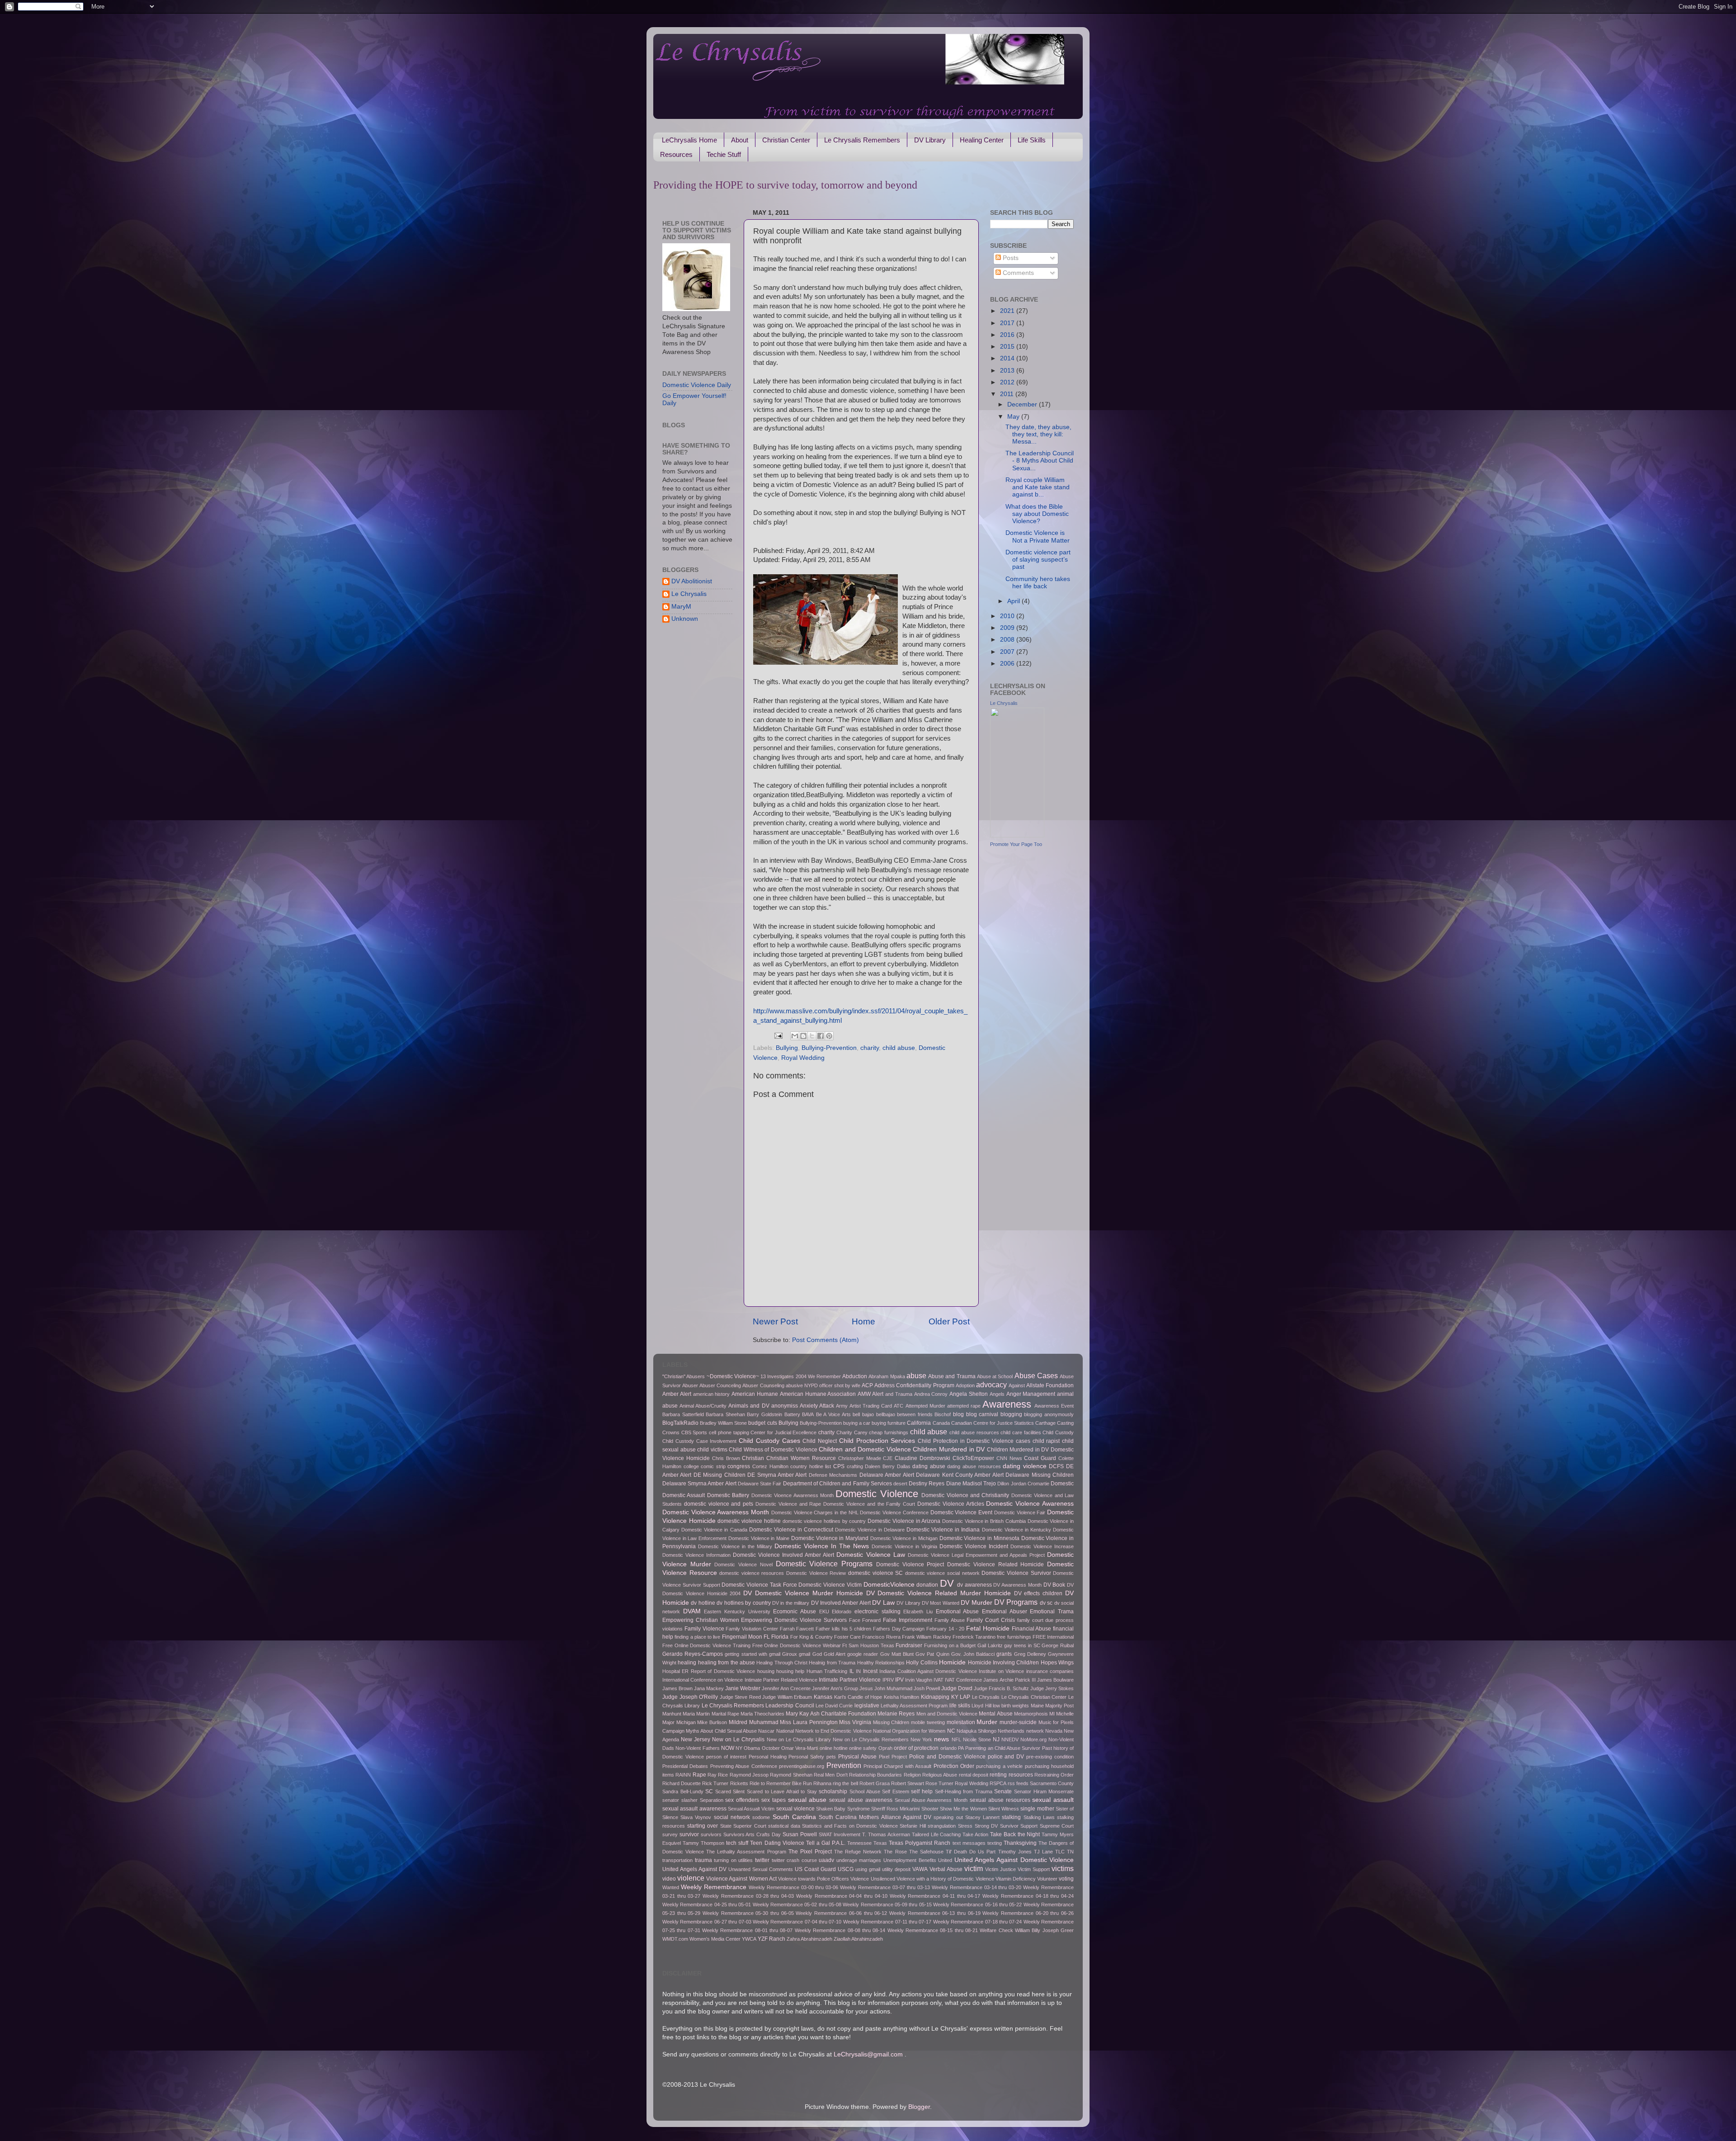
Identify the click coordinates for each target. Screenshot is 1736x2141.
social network (732, 1817)
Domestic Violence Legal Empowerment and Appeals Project (976, 1555)
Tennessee (859, 1843)
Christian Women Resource (801, 1458)
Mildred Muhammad (754, 1722)
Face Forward (865, 1620)
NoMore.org (1033, 1739)
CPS (839, 1466)
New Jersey (696, 1739)
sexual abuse (807, 1800)
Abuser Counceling (720, 1385)
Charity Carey (852, 1432)
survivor (689, 1834)
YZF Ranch (771, 1939)
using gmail (868, 1869)
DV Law (883, 1603)
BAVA (808, 1414)
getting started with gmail (752, 1654)
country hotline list (811, 1466)
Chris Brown (726, 1458)
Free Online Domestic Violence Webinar (797, 1645)
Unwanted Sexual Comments (761, 1869)
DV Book (1054, 1585)
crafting (855, 1466)
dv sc (1046, 1603)
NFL (956, 1739)
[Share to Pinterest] (829, 1036)
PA (961, 1748)
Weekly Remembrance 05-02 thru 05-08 (797, 1905)
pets (831, 1757)
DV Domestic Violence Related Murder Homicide (939, 1593)
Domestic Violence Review (816, 1573)
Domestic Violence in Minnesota (979, 1538)
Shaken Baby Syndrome (843, 1809)
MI (1052, 1714)
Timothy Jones (1015, 1852)
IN (858, 1671)
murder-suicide (1018, 1722)
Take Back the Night (1015, 1834)
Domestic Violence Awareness (1030, 1504)
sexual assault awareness (694, 1809)
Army (842, 1406)
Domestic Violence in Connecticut (791, 1530)
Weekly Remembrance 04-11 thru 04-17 (935, 1896)
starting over (703, 1826)
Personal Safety (806, 1757)
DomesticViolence (889, 1585)
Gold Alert (835, 1654)
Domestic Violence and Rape (788, 1504)
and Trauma (899, 1394)
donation (927, 1585)
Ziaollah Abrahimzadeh (858, 1939)
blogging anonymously (1049, 1414)
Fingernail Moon (742, 1637)
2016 (1008, 335)
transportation (677, 1860)
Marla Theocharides (762, 1714)
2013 (1008, 371)
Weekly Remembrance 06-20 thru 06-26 (1028, 1913)
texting (995, 1843)
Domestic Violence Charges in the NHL (815, 1512)
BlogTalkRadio (680, 1423)
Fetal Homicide (988, 1628)
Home (863, 1321)
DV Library (930, 140)
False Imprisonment (908, 1620)
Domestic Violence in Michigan (904, 1538)
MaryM (681, 607)
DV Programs (1016, 1602)
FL (767, 1637)
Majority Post (1059, 1706)
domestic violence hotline (749, 1521)
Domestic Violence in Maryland (830, 1538)
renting (998, 1775)
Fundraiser (909, 1645)
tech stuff (737, 1843)
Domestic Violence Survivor (1016, 1573)
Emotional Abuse (958, 1612)
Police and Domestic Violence (947, 1757)
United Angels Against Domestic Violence (1014, 1860)
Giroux (790, 1654)
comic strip (713, 1466)
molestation (961, 1722)
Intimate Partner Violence (850, 1680)
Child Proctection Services (877, 1441)
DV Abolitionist (692, 581)
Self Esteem (896, 1791)
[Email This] (795, 1036)
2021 (1008, 311)
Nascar (766, 1731)
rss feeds (1018, 1783)
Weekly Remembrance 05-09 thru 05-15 (887, 1905)
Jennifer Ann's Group (835, 1688)
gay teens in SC (1022, 1645)
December (1023, 404)
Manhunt (672, 1714)
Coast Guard (1040, 1458)
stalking (1011, 1817)
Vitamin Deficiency (1016, 1879)
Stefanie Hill (913, 1826)
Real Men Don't (831, 1775)
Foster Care (847, 1637)
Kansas (823, 1697)
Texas (880, 1843)
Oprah (885, 1748)
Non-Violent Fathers (697, 1748)
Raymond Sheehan (791, 1775)
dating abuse (929, 1466)
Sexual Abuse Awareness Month (931, 1800)
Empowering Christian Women (701, 1620)
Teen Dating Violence (777, 1843)
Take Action (975, 1834)
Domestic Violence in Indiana (943, 1530)
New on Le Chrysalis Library (799, 1739)
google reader (863, 1654)
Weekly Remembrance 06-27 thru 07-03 (707, 1922)
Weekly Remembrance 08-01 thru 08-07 (747, 1930)
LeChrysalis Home (689, 140)
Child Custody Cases (769, 1441)
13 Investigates (777, 1376)
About (740, 140)
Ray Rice (718, 1775)
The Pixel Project (810, 1852)
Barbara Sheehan (725, 1414)
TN (1070, 1852)
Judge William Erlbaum (787, 1697)
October (771, 1748)
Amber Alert (677, 1394)
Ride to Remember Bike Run (781, 1783)
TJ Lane (1043, 1852)
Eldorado (842, 1612)
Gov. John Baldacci (973, 1654)
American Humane (755, 1394)
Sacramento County (1052, 1783)
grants (1004, 1654)
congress (739, 1466)
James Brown (677, 1688)
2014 (1008, 358)
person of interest (726, 1757)
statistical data (784, 1826)
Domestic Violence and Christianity (965, 1495)
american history (712, 1394)
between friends (915, 1414)
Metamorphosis (1031, 1714)
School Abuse (865, 1791)
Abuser (690, 1385)
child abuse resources (974, 1432)
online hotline (834, 1748)
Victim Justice (1000, 1869)
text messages (969, 1843)
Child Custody (1058, 1432)
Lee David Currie (834, 1706)
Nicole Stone (977, 1739)
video (669, 1879)
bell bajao (863, 1414)
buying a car (857, 1423)
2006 (1008, 664)
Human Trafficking (827, 1671)
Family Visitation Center (752, 1629)
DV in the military (791, 1603)
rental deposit (974, 1775)
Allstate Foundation (1050, 1385)
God (817, 1654)
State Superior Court (743, 1826)
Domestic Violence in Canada (714, 1530)
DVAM (692, 1611)
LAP (965, 1697)
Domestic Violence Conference (894, 1512)
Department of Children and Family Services (837, 1484)
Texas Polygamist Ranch (920, 1843)
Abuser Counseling (763, 1385)
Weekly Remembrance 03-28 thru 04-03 (748, 1896)
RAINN (683, 1775)
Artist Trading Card (871, 1406)
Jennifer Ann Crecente (786, 1688)
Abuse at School (995, 1376)
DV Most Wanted (941, 1603)
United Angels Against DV (694, 1869)
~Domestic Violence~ (733, 1376)
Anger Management (1031, 1394)
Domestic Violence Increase (1042, 1546)
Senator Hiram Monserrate (1044, 1791)
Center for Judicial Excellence (783, 1432)
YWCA (749, 1939)
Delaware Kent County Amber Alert (960, 1475)
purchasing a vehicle (999, 1766)
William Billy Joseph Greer (1044, 1930)
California (919, 1423)
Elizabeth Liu (918, 1612)
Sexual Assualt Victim (751, 1809)
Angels (997, 1394)
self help (922, 1791)
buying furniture (889, 1423)
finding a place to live (697, 1637)
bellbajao (886, 1414)
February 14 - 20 (945, 1629)
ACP (867, 1385)
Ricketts (739, 1783)
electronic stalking (877, 1612)
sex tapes (774, 1800)
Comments (1017, 273)
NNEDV (1010, 1739)
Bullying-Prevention (829, 1048)
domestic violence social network (942, 1573)
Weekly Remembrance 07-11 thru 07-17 (887, 1922)
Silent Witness (1004, 1809)
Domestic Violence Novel (743, 1564)
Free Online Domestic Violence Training (706, 1645)
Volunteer (1047, 1879)
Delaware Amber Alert (887, 1475)
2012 (1008, 382)
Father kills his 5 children (843, 1629)
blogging (1011, 1414)
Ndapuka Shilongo (976, 1731)
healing (687, 1663)
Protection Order (954, 1766)
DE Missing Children (719, 1475)
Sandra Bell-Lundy (683, 1791)
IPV (899, 1680)
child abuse (899, 1048)
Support (1029, 1826)
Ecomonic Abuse (795, 1612)
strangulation (942, 1826)
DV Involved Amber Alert (841, 1603)
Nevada (1054, 1731)
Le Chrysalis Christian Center (1034, 1697)
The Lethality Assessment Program (746, 1852)
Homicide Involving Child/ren (1004, 1663)
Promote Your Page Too (1016, 844)
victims (1063, 1868)
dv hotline (703, 1603)
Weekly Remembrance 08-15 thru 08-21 (933, 1930)
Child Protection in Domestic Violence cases (974, 1441)
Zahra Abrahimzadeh (809, 1939)
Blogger (919, 2107)
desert (900, 1484)
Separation (712, 1800)
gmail (804, 1654)
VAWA (920, 1869)
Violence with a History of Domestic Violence (945, 1879)
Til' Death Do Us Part (971, 1852)
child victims (712, 1450)
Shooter (930, 1809)
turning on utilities (733, 1860)
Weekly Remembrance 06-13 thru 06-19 (935, 1913)
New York (921, 1739)
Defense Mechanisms (833, 1475)
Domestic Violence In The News (822, 1546)
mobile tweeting (928, 1722)
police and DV (1006, 1757)
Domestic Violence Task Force (759, 1585)
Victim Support (1034, 1869)
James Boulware (1055, 1680)
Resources (676, 154)
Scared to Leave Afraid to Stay (782, 1791)
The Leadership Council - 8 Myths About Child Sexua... (1040, 461)
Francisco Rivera (881, 1637)
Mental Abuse (995, 1714)
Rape (699, 1775)
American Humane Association (818, 1394)
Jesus (866, 1688)
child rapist (1046, 1441)
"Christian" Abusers (684, 1376)
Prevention (844, 1765)
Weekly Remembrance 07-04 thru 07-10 (797, 1922)
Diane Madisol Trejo (971, 1484)
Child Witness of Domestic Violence (773, 1450)
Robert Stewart (908, 1783)
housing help (790, 1671)
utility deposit (896, 1869)
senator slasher (680, 1800)
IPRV (888, 1680)
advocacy (991, 1385)
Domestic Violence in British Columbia (984, 1521)
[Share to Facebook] (821, 1036)
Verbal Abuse (946, 1869)
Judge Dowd (957, 1688)
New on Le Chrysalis (738, 1739)
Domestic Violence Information (696, 1555)
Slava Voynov (696, 1817)
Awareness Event (1054, 1406)
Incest (870, 1671)
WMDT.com (675, 1939)
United (945, 1860)
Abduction (855, 1376)
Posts (1010, 258)
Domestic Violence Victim (830, 1585)
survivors (711, 1834)
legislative (867, 1706)
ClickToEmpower (973, 1458)
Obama (752, 1748)
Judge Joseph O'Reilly (690, 1697)
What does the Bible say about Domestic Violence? (1037, 514)
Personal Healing (768, 1757)
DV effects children (1038, 1593)
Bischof (943, 1414)
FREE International (1053, 1637)
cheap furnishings (889, 1432)
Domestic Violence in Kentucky (1017, 1530)
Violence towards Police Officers (814, 1879)
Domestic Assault (684, 1495)
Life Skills (1032, 140)
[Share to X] (812, 1036)
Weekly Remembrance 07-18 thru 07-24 (978, 1922)
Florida (780, 1637)
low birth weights (1011, 1706)
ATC (899, 1406)
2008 (1008, 640)
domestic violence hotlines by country (824, 1521)
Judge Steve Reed (740, 1697)
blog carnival (982, 1414)
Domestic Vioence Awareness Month (793, 1495)
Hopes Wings (1057, 1663)
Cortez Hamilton (770, 1466)
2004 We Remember (818, 1376)
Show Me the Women (963, 1809)
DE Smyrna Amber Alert (777, 1475)
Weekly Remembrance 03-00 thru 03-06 (794, 1887)
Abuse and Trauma (952, 1376)
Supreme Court (1057, 1826)
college (691, 1466)
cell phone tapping (729, 1432)
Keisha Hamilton (902, 1697)
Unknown (685, 619)
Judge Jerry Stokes (1052, 1688)
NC (951, 1731)
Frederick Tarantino (974, 1637)
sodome (761, 1817)
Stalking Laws (1039, 1817)
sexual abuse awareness (861, 1800)
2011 (1008, 394)
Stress (965, 1826)
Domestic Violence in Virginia (904, 1546)
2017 (1008, 323)
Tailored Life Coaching (936, 1834)
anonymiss (785, 1406)
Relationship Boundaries (875, 1775)
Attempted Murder (925, 1406)
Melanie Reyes (896, 1714)
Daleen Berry (880, 1466)
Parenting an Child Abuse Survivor (1003, 1748)
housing (766, 1671)
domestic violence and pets (719, 1504)
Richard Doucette (682, 1783)
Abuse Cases (1036, 1375)
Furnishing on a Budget (950, 1645)
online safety (863, 1748)
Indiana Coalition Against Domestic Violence (928, 1671)
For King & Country (811, 1637)
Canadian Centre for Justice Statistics (993, 1423)
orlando (948, 1748)
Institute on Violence (1001, 1671)
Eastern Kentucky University (737, 1612)
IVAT (939, 1680)
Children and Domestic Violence (865, 1449)
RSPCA (998, 1783)
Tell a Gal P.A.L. (826, 1843)
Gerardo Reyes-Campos (693, 1654)
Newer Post (775, 1321)
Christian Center (786, 140)
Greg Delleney (1030, 1654)
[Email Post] (778, 1035)
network (1035, 1731)
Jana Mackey (709, 1688)
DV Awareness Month (1017, 1585)
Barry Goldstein (764, 1414)
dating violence (1025, 1466)
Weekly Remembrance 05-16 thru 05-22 (977, 1905)
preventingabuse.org (802, 1766)
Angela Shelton (969, 1394)
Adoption (965, 1385)
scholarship (833, 1791)
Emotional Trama (1052, 1612)
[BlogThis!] (803, 1036)
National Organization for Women (909, 1731)
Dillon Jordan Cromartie (1023, 1484)
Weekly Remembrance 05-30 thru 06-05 (748, 1913)
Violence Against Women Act (741, 1879)
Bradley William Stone (723, 1423)
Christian (753, 1458)
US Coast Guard (815, 1869)
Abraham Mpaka (887, 1376)
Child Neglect (820, 1441)
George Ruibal (1058, 1645)
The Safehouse (926, 1852)
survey (670, 1834)
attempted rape (964, 1406)
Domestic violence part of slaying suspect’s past (1038, 560)
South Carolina (794, 1817)
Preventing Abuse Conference (744, 1766)
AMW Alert (870, 1394)
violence (691, 1878)
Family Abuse (950, 1620)
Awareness (1007, 1404)
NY (739, 1748)
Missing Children (891, 1722)
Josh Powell (927, 1688)
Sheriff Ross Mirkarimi (896, 1809)
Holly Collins (922, 1663)
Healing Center (982, 140)
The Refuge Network (858, 1852)
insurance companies (1050, 1671)
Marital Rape (725, 1714)
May (1014, 417)
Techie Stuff (724, 154)
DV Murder (976, 1603)
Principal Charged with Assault (897, 1766)
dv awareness (974, 1585)
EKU (824, 1612)
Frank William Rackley (927, 1637)
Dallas (904, 1466)
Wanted (671, 1887)
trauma (703, 1860)
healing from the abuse (726, 1663)
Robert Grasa (875, 1783)
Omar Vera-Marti (800, 1748)
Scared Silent (730, 1791)
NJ (996, 1739)
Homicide (952, 1662)
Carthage (1045, 1423)
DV (947, 1583)
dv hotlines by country (743, 1603)
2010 (1008, 616)
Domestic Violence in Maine (759, 1538)
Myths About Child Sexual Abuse (721, 1731)
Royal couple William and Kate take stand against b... (1038, 487)
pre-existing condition (1050, 1757)
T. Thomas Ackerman (886, 1834)
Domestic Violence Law (870, 1555)
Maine (1037, 1706)
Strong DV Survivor (997, 1826)
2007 (1008, 652)
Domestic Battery (728, 1495)
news (941, 1739)
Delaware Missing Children (1040, 1475)
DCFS (1056, 1466)
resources (1021, 1775)
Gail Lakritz (990, 1645)
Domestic (1062, 1484)
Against (1017, 1385)
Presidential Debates (685, 1766)
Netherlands (1011, 1731)
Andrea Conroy (931, 1394)
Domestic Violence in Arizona (904, 1521)
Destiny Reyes (927, 1484)
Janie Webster (743, 1688)
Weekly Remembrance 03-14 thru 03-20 (977, 1887)
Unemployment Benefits (910, 1860)
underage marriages (859, 1860)
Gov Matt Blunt (897, 1654)
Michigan (686, 1722)
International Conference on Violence (703, 1680)
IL (852, 1671)
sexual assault (1053, 1800)
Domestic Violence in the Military (735, 1546)
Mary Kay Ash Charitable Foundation (831, 1714)
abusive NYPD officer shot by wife (823, 1385)
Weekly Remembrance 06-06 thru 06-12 (841, 1913)
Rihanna (822, 1783)
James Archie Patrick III (1009, 1680)
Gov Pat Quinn (932, 1654)
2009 (1008, 628)
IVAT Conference (963, 1680)
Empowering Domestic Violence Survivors (794, 1620)
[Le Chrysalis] (1017, 835)
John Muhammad (893, 1688)
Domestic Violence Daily (697, 385)
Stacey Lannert (982, 1817)
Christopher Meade (860, 1458)
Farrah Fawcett (797, 1629)
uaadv (826, 1860)
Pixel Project (893, 1757)
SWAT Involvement (840, 1834)
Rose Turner (939, 1783)
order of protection (916, 1748)
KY (955, 1697)
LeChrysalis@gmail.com (868, 2054)
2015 (1008, 347)
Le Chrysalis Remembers (862, 140)
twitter (762, 1860)
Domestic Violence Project (910, 1564)
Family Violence (704, 1629)
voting (1066, 1879)
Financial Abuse (1032, 1629)
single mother (1037, 1809)
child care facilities (1021, 1432)
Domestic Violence (877, 1494)
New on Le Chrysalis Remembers (871, 1739)
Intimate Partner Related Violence (781, 1680)
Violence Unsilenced (873, 1879)
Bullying (787, 1048)
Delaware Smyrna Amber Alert (699, 1484)
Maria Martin (696, 1714)
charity (870, 1048)
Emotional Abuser (1005, 1612)
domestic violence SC (875, 1573)
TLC (1060, 1852)
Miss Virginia (855, 1722)
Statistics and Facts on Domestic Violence (850, 1826)
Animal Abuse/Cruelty (703, 1406)
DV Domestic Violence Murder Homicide (803, 1593)
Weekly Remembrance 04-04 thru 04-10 (842, 1896)
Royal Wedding (803, 1058)
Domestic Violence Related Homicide (995, 1564)
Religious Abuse (940, 1775)
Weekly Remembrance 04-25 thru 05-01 (707, 1905)
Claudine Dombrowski (922, 1458)
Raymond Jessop (749, 1775)
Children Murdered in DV (949, 1449)
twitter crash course (794, 1860)
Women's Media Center (715, 1939)
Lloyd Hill (981, 1706)
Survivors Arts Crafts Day (752, 1834)
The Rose (895, 1852)
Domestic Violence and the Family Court (869, 1504)
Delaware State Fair (759, 1484)
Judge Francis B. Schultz (1001, 1688)
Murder (987, 1722)
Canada (941, 1423)
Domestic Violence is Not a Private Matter (1038, 536)
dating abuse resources (974, 1466)
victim (974, 1868)
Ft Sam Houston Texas (868, 1645)
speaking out (948, 1817)
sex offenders (742, 1800)
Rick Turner (715, 1783)
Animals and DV (749, 1406)
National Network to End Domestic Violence (824, 1731)
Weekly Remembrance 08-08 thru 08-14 (840, 1930)
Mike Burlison (712, 1722)
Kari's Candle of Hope (858, 1697)
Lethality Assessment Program (914, 1706)
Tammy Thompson (703, 1843)
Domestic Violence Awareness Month (716, 1512)
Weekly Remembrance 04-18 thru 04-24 (1028, 1896)
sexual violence (795, 1809)
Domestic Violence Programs (824, 1564)
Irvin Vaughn (919, 1680)
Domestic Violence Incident (974, 1546)
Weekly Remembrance (714, 1887)
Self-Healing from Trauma (964, 1791)
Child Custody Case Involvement (699, 1441)
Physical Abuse (857, 1757)
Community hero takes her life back (1038, 583)
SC (709, 1791)
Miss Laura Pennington (809, 1722)
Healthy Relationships (881, 1663)
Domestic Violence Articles (951, 1504)
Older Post (949, 1321)
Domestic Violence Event (961, 1512)
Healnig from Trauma (832, 1663)
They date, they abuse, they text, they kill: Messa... (1038, 434)
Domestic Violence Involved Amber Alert (783, 1555)
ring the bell (845, 1783)
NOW (728, 1748)
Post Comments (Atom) (826, 1340)
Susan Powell (800, 1834)
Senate (1003, 1791)
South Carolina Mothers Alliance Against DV (875, 1817)
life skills (960, 1706)
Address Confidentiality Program (914, 1385)
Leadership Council (790, 1706)
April (1014, 601)
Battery (792, 1414)
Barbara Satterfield (683, 1414)
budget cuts (762, 1423)
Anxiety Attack (817, 1406)
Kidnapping (935, 1697)
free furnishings (1014, 1637)
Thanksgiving (1020, 1843)
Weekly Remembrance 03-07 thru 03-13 (885, 1887)
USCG (846, 1869)
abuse (916, 1375)
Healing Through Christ (782, 1663)
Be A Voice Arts (833, 1414)
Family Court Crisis (991, 1620)
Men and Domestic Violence (947, 1714)
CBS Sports (694, 1432)
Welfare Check (996, 1930)
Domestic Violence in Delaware (870, 1530)
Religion (912, 1775)
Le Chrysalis (689, 594)
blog (958, 1414)
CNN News (1009, 1458)
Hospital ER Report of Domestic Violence (709, 1671)
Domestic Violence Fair (1020, 1512)
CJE (888, 1458)
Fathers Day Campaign (899, 1629)
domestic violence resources (752, 1573)
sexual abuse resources (1000, 1800)
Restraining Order (1054, 1775)
